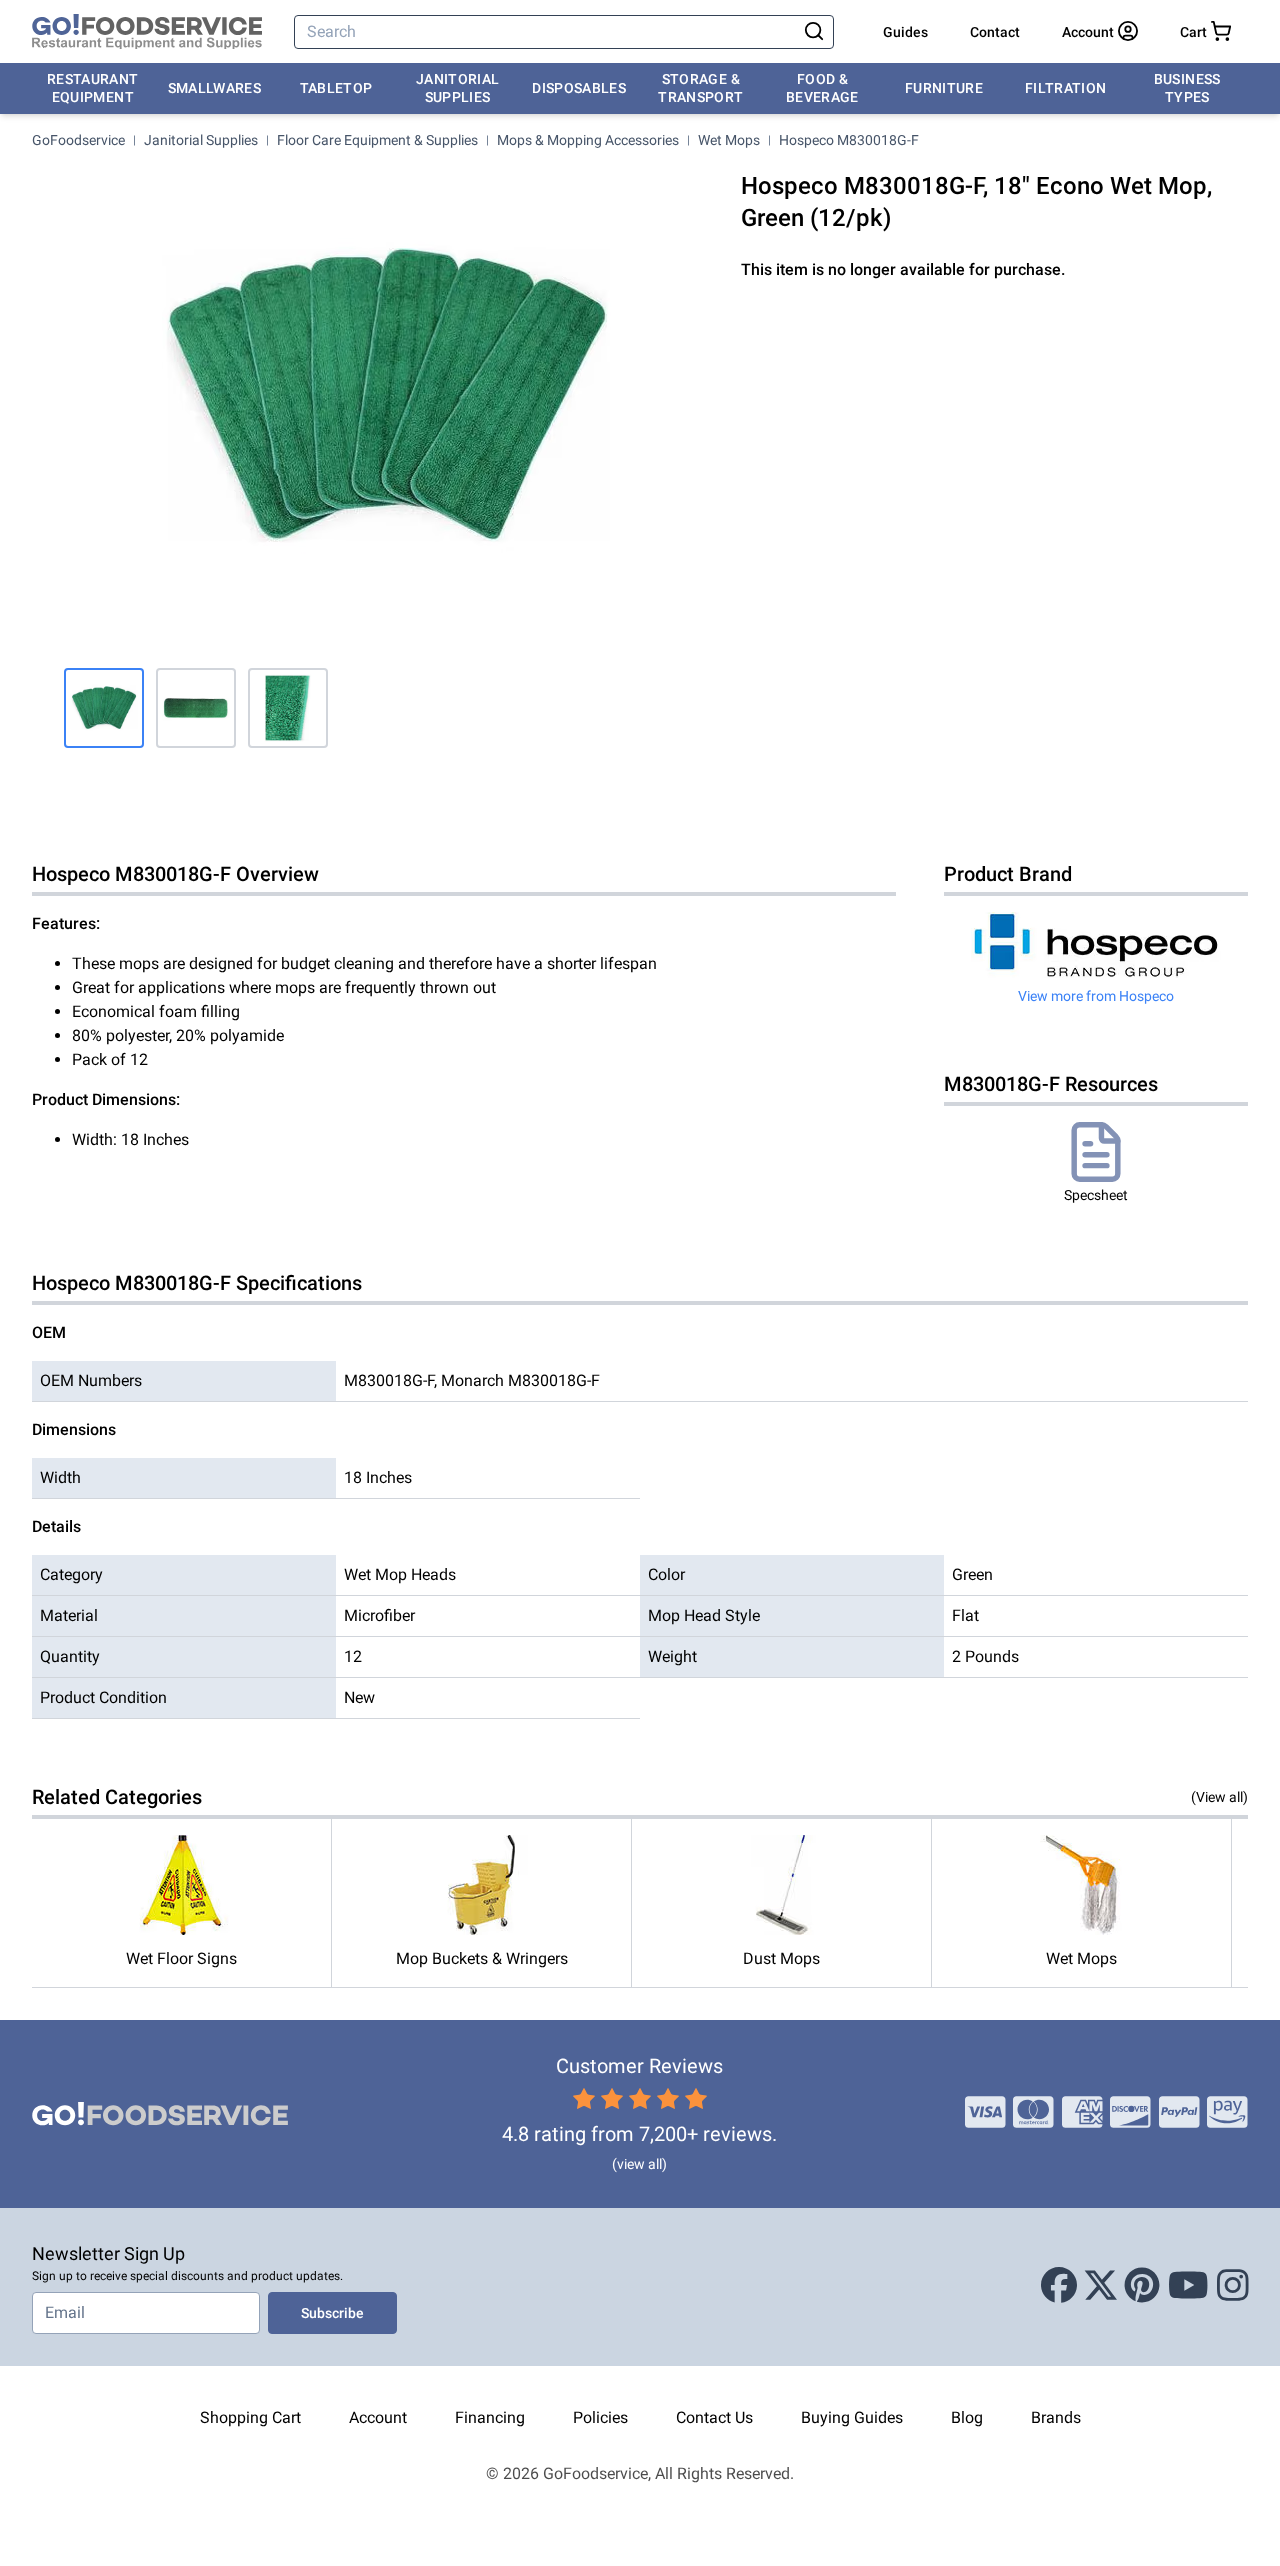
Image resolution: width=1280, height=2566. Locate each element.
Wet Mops (729, 140)
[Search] (814, 32)
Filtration (1066, 88)
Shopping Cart (250, 2417)
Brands (1056, 2417)
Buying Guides (852, 2417)
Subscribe (332, 2313)
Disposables (579, 88)
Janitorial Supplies (458, 88)
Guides (905, 32)
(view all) (639, 2164)
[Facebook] (1059, 2287)
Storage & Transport (700, 88)
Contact (995, 32)
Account (378, 2417)
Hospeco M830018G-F (849, 140)
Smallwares (215, 88)
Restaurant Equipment (93, 88)
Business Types (1187, 88)
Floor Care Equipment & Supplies (377, 140)
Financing (490, 2417)
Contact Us (714, 2417)
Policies (600, 2417)
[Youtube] (1188, 2287)
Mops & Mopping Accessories (588, 140)
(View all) (1219, 1797)
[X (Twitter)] (1101, 2287)
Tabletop (336, 88)
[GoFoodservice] (147, 32)
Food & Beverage (822, 88)
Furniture (944, 88)
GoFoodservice (78, 140)
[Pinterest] (1142, 2287)
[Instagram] (1233, 2287)
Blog (967, 2417)
